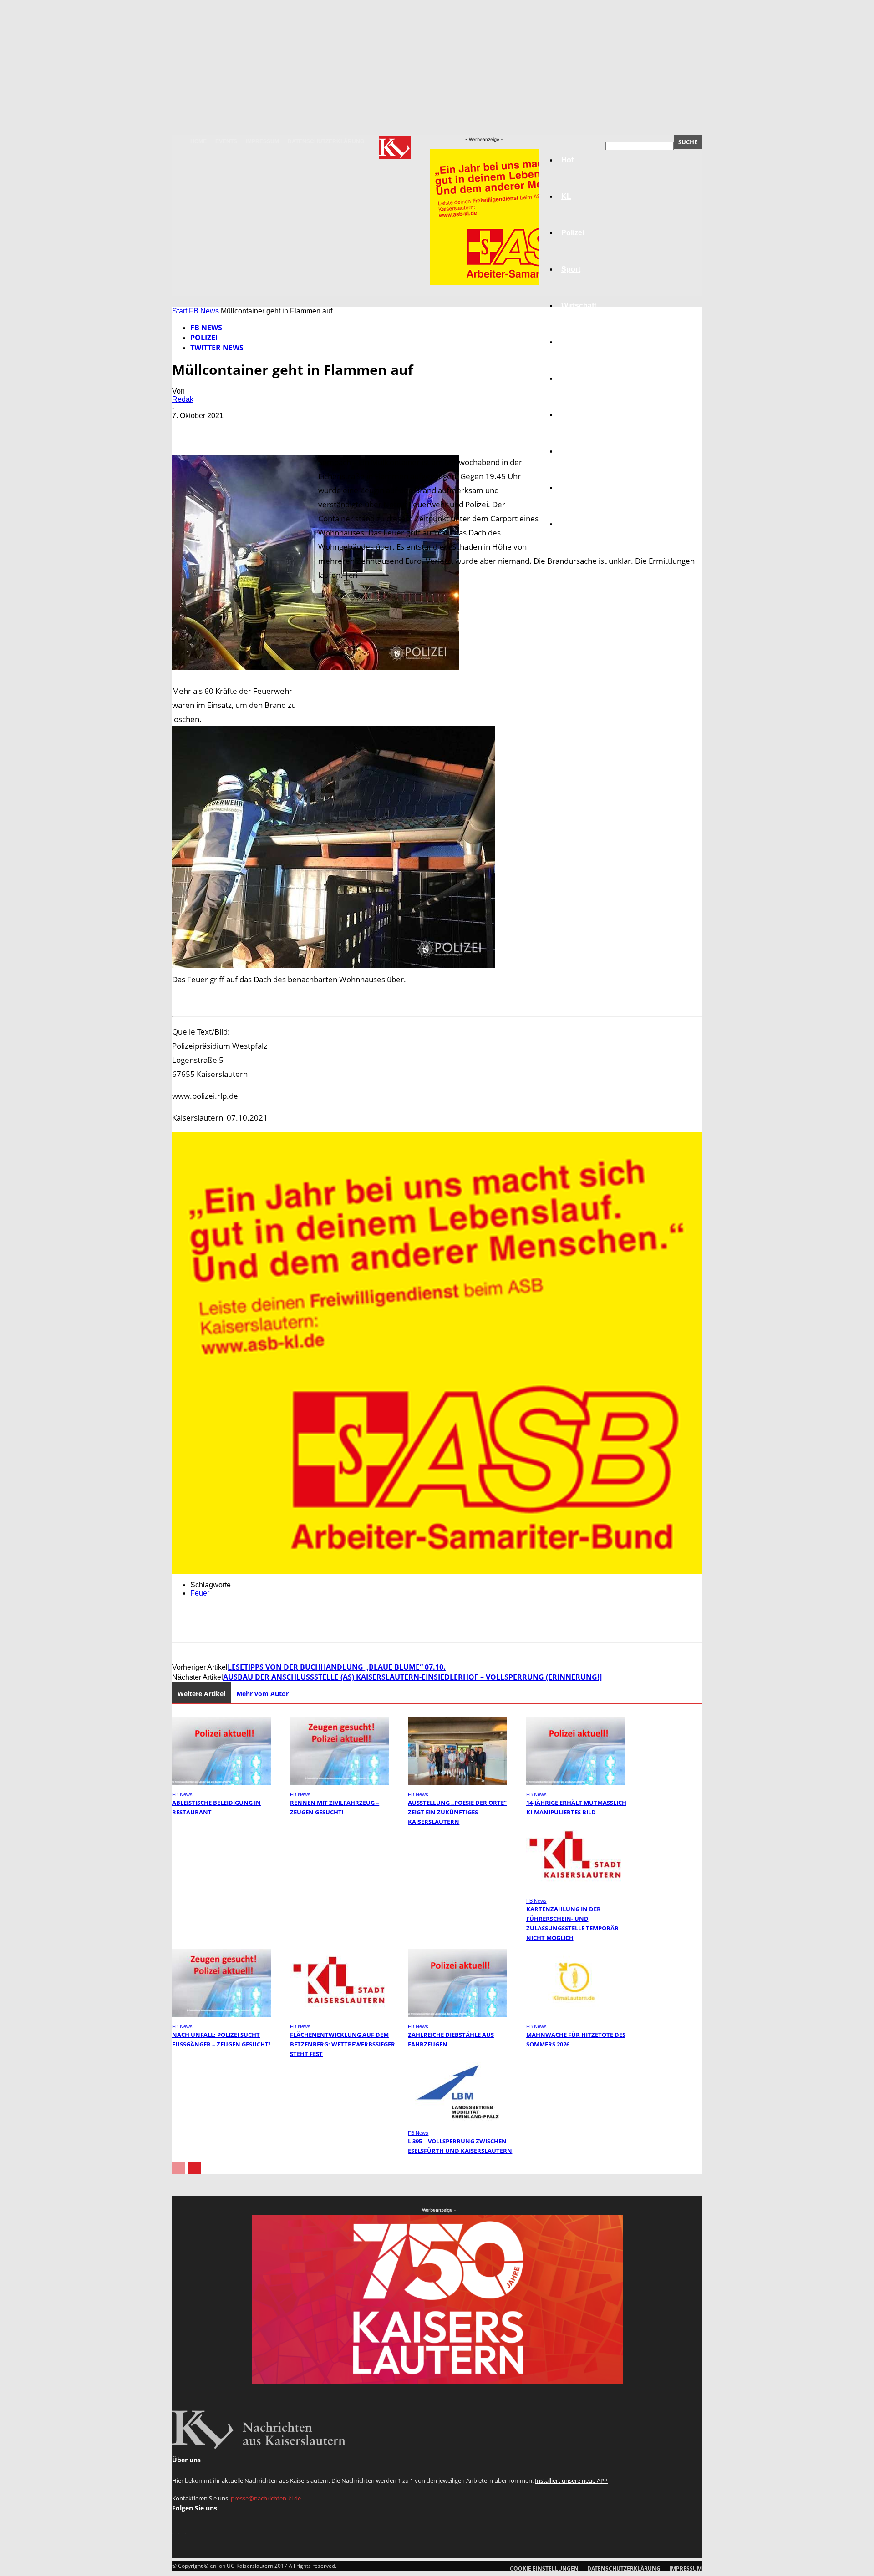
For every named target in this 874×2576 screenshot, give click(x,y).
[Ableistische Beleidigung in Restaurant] (222, 1782)
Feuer (200, 1593)
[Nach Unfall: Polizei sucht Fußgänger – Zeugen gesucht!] (222, 2014)
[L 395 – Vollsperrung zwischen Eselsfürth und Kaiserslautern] (457, 2121)
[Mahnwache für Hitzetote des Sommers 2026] (576, 2014)
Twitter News (217, 348)
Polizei (204, 338)
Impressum (262, 141)
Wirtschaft (579, 306)
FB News (204, 311)
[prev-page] (178, 2168)
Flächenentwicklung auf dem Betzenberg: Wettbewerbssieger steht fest (343, 2044)
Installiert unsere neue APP (571, 2480)
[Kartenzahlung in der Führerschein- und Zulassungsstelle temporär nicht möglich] (576, 1889)
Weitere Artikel (201, 1694)
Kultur (572, 487)
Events (226, 141)
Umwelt (574, 415)
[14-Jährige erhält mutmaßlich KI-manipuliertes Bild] (576, 1782)
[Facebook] (187, 429)
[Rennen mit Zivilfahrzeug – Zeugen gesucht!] (340, 1782)
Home (198, 141)
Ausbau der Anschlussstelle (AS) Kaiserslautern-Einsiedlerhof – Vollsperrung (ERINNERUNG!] (412, 1677)
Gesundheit (581, 451)
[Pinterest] (253, 429)
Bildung (575, 378)
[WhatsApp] (285, 429)
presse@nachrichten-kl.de (266, 2498)
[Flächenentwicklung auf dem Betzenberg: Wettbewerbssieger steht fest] (340, 2014)
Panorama (579, 524)
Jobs (570, 342)
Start (180, 311)
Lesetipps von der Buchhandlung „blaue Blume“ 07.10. (337, 1667)
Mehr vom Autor (262, 1694)
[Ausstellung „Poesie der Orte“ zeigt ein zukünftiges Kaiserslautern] (457, 1782)
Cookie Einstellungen (544, 2568)
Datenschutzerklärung (326, 141)
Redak (183, 399)
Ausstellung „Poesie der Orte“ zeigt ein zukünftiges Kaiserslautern (457, 1812)
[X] (220, 429)
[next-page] (195, 2168)
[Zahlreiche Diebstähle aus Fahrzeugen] (457, 2014)
